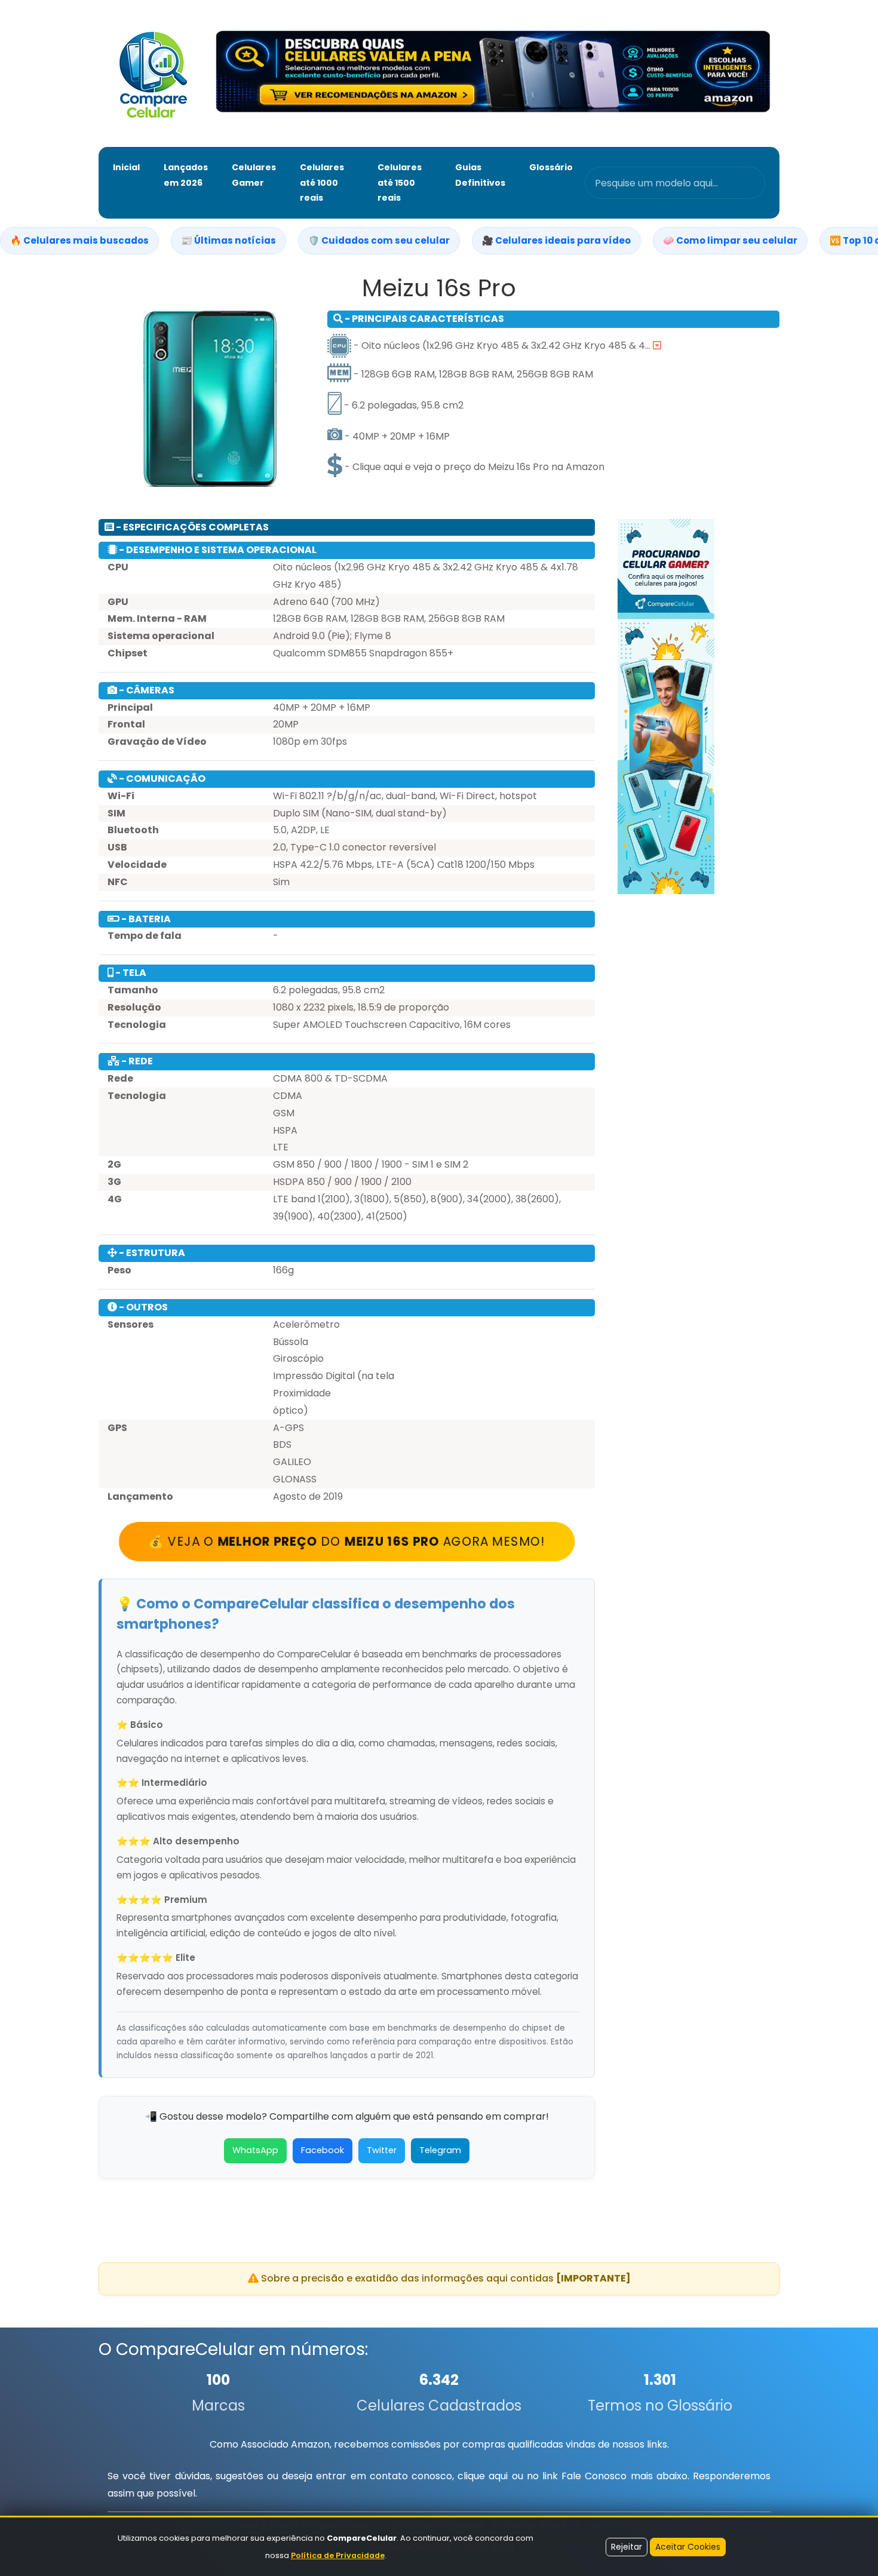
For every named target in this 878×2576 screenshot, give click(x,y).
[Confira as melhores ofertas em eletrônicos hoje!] (493, 73)
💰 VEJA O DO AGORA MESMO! (347, 1542)
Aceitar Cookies (688, 2547)
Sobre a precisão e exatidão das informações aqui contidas (445, 2278)
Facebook (323, 2150)
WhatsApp (255, 2150)
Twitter (382, 2150)
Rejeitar (627, 2547)
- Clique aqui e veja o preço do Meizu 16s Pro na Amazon (473, 467)
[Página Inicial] (153, 73)
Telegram (440, 2150)
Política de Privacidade (338, 2555)
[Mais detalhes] (657, 346)
